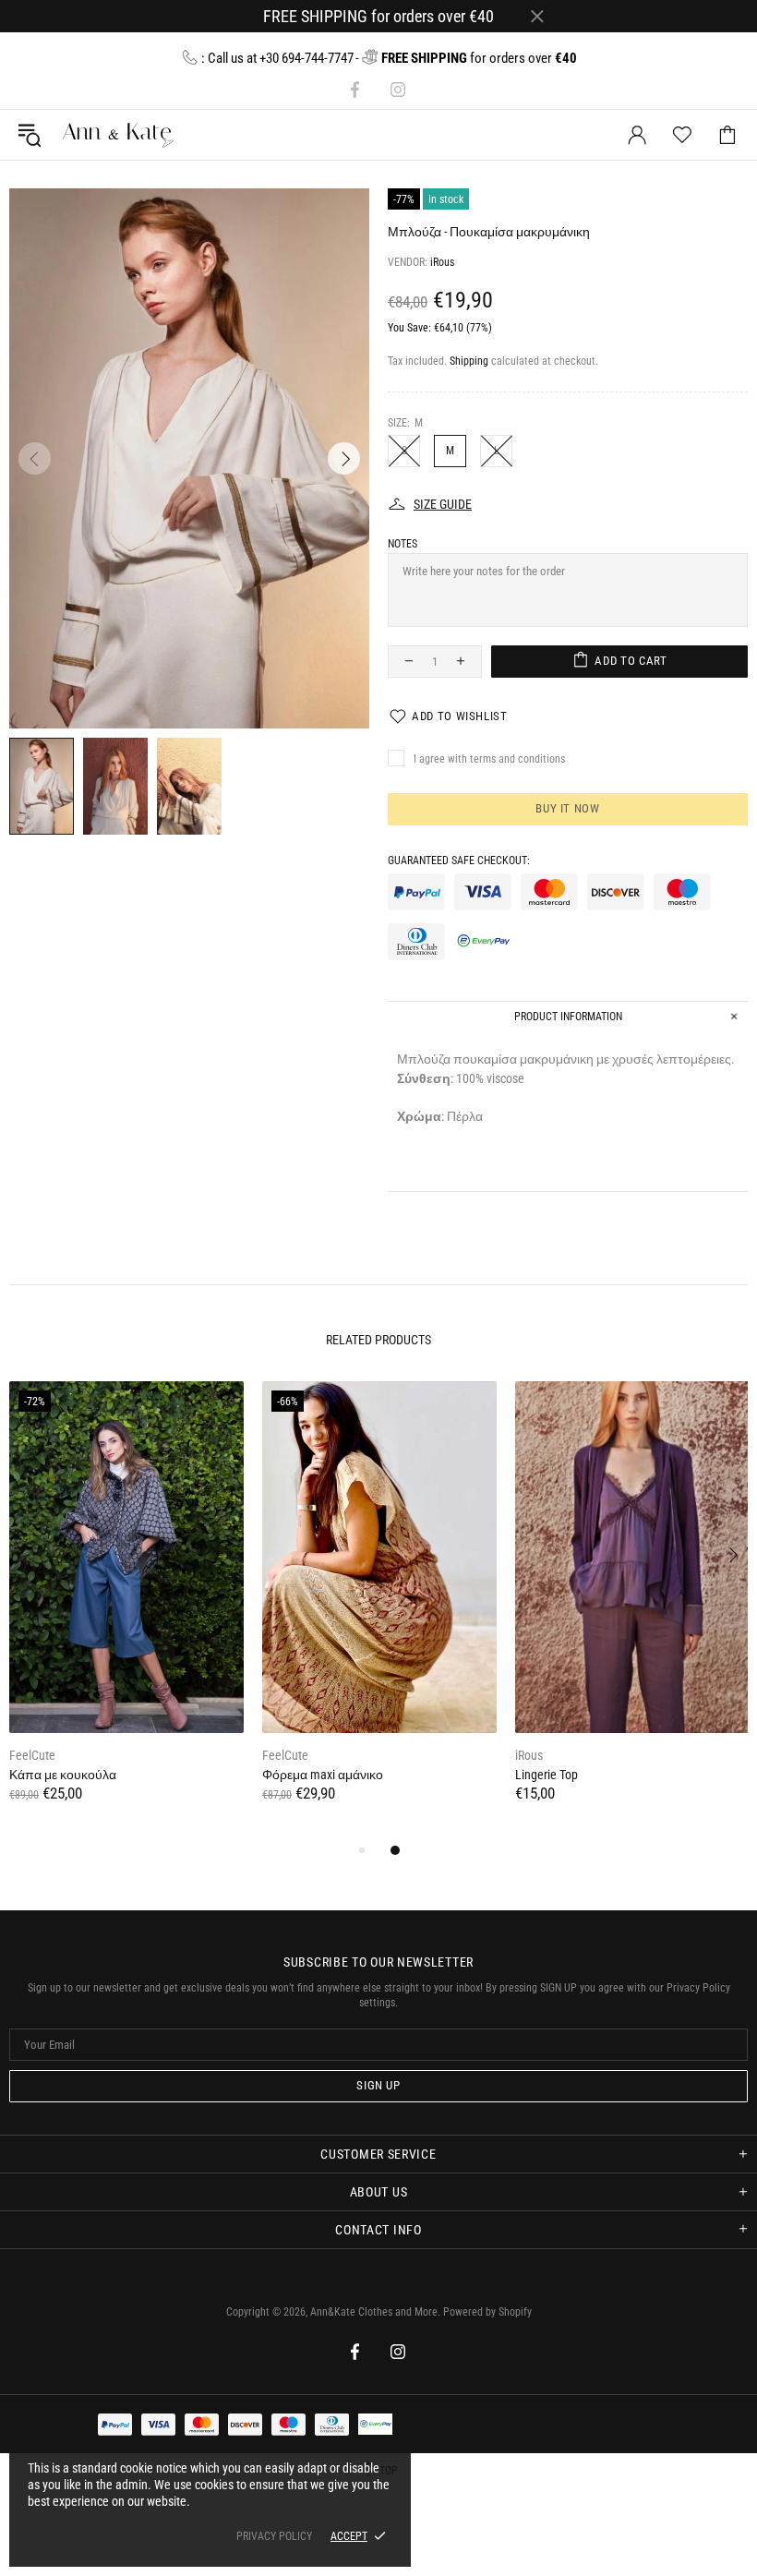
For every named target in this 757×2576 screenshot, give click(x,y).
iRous (442, 262)
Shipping (469, 361)
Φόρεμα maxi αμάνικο (323, 1775)
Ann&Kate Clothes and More (75, 135)
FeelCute (32, 1755)
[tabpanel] (126, 1610)
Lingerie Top (547, 1775)
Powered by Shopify (487, 2312)
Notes (403, 544)
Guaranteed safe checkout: (459, 861)
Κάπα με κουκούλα (63, 1775)
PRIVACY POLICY (274, 2536)
